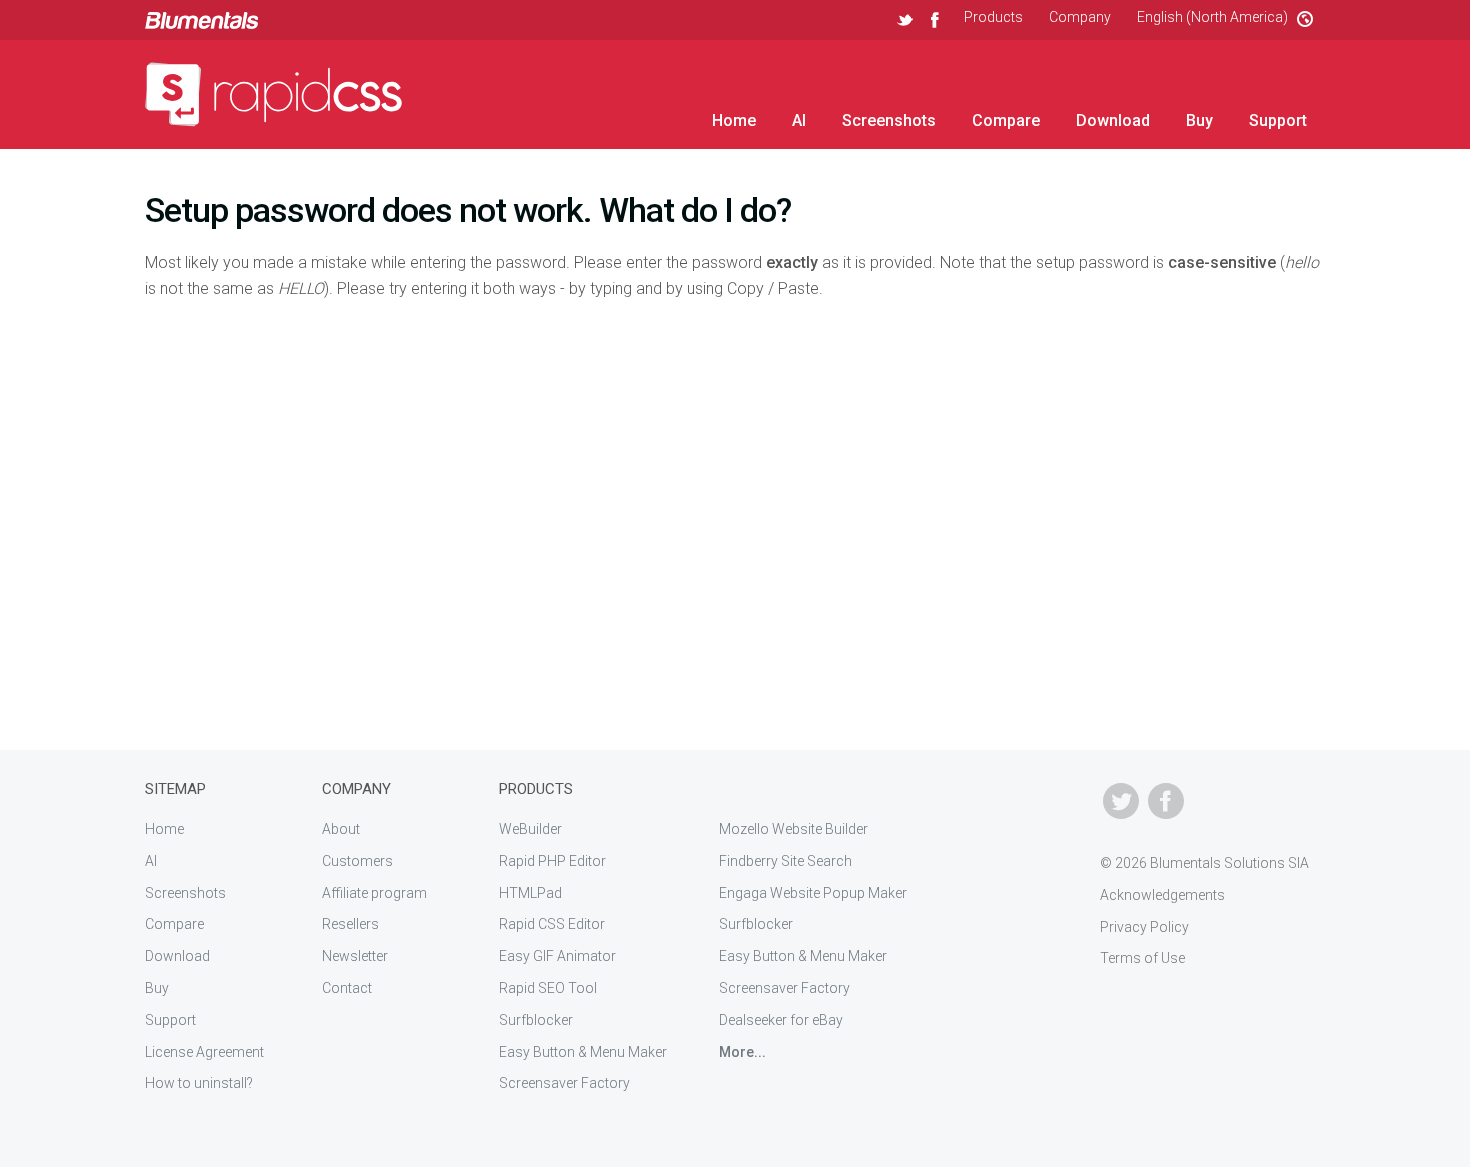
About (341, 829)
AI (799, 120)
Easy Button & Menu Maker (583, 1052)
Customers (357, 861)
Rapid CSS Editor (552, 924)
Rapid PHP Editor (552, 861)
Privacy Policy (1144, 927)
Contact (347, 988)
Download (1113, 120)
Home (734, 120)
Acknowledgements (1162, 895)
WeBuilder (530, 829)
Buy (1199, 120)
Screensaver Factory (564, 1083)
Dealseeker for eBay (781, 1020)
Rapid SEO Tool (548, 988)
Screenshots (889, 120)
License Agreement (204, 1052)
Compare (1006, 120)
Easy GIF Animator (557, 956)
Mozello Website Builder (793, 829)
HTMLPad (530, 893)
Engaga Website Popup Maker (813, 893)
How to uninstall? (199, 1083)
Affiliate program (374, 893)
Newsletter (355, 956)
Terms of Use (1142, 958)
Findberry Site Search (785, 861)
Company (1080, 17)
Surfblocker (536, 1020)
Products (993, 17)
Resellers (350, 924)
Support (1278, 120)
